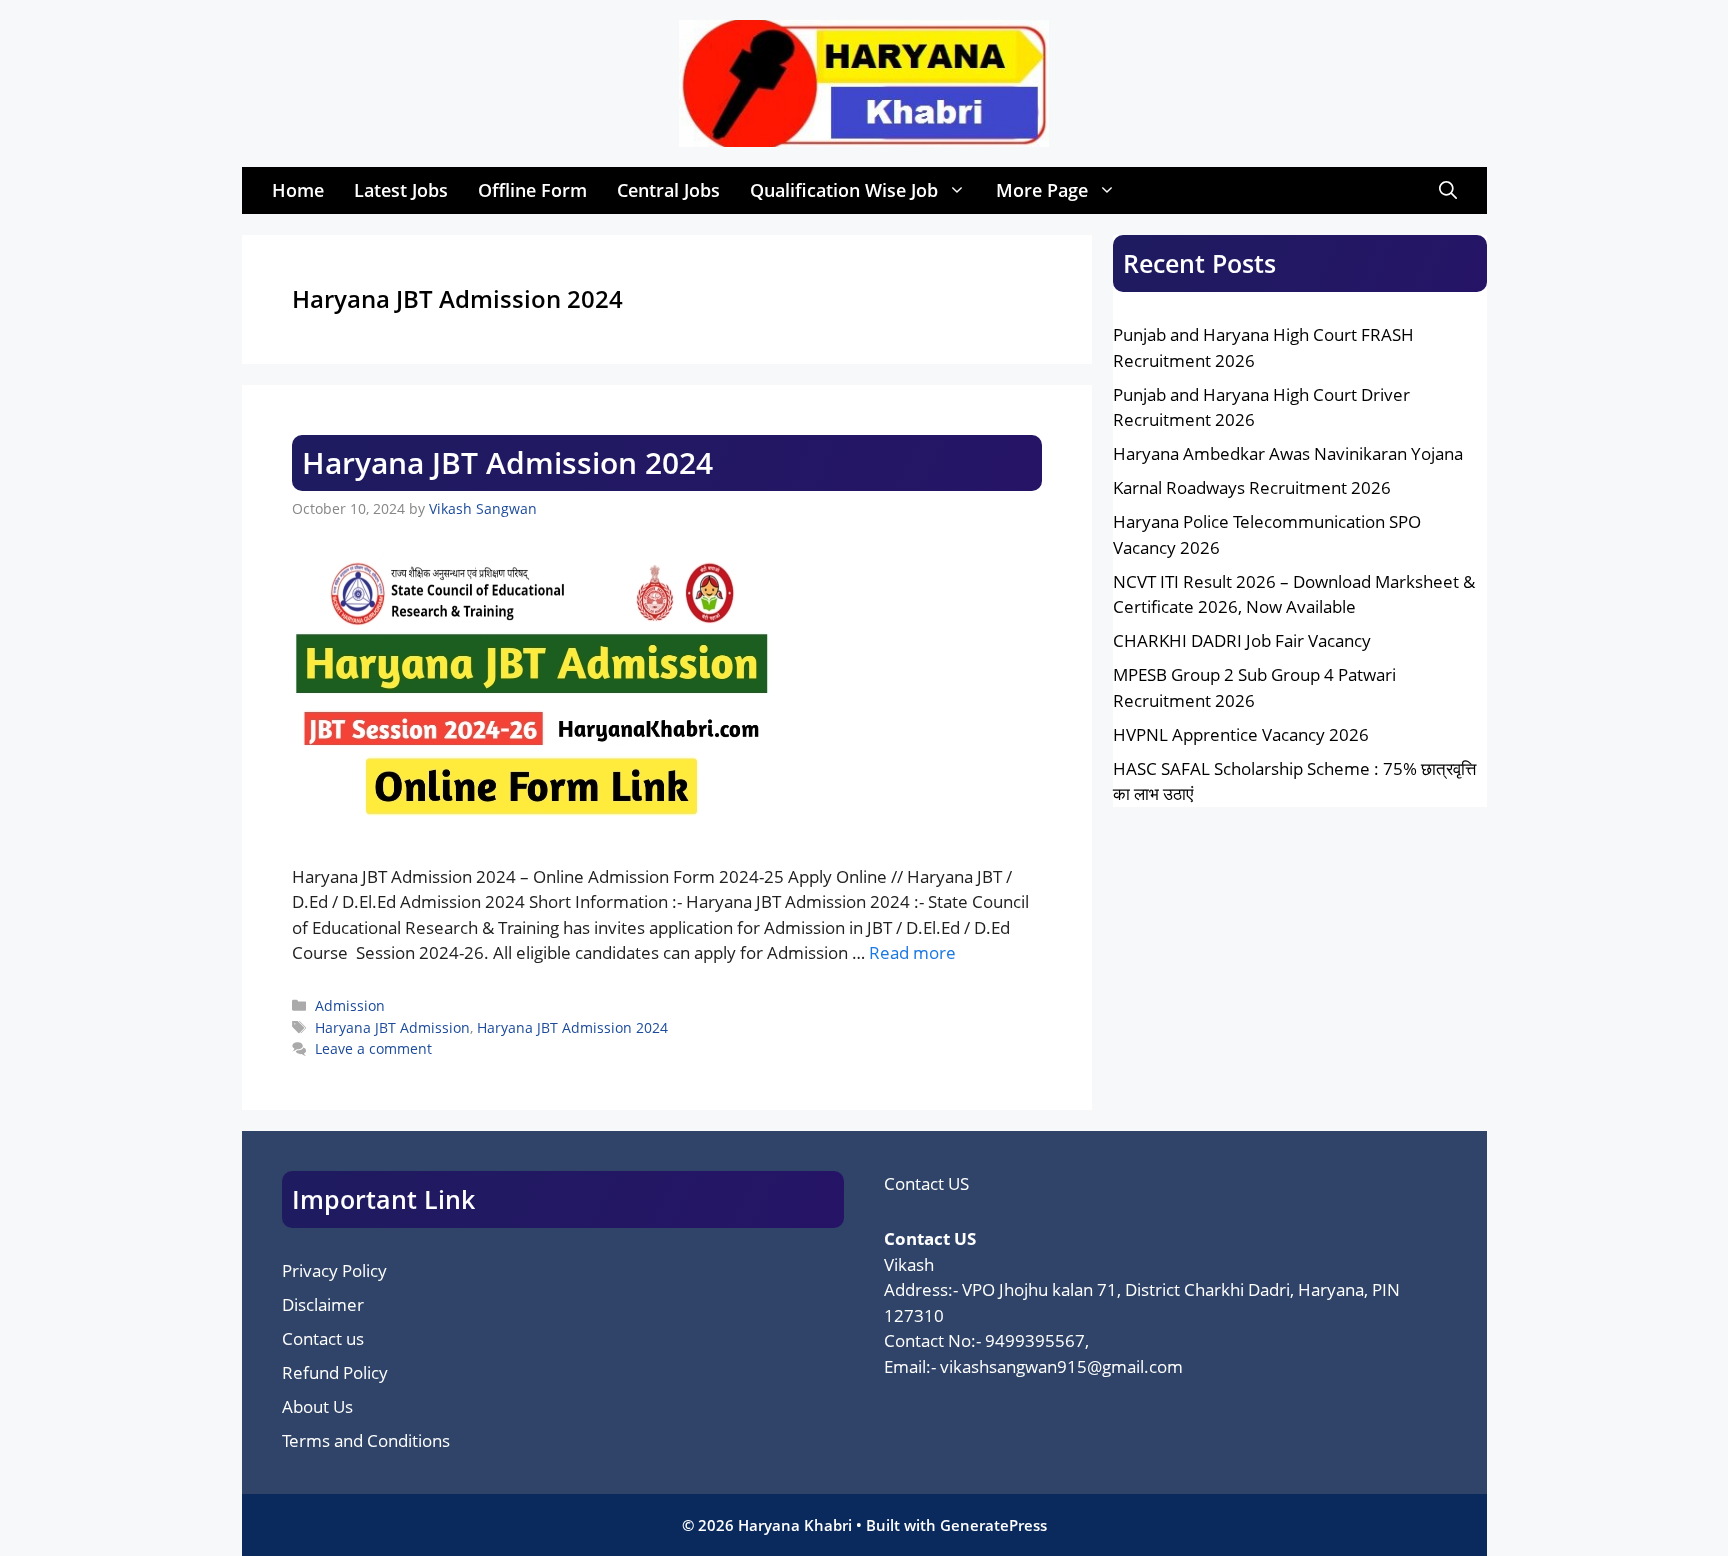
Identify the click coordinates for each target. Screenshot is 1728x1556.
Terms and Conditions (366, 1440)
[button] (1448, 190)
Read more (912, 952)
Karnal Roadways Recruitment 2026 (1252, 487)
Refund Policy (335, 1372)
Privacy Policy (334, 1270)
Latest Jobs (401, 190)
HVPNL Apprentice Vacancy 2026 (1241, 734)
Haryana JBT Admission (392, 1027)
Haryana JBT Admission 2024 (507, 462)
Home (298, 190)
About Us (317, 1406)
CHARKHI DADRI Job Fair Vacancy (1242, 640)
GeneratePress (993, 1525)
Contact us (323, 1338)
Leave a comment (373, 1048)
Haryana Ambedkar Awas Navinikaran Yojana (1288, 453)
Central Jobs (668, 190)
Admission (350, 1005)
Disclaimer (323, 1304)
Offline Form (532, 190)
